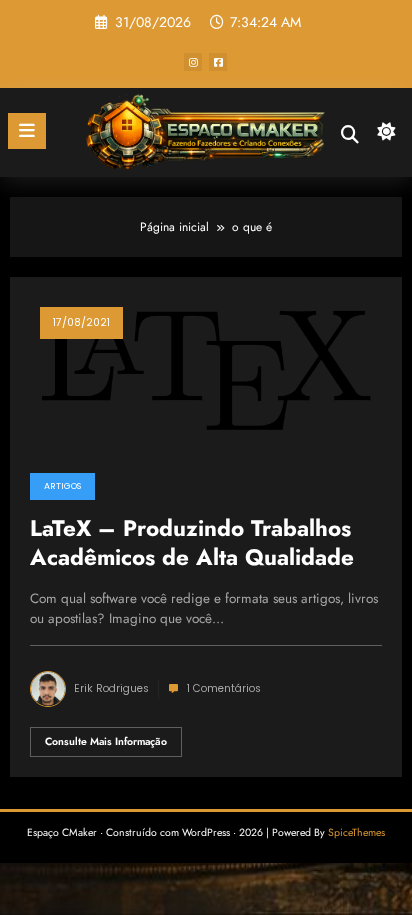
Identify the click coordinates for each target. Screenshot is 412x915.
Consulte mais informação (106, 741)
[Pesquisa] (350, 134)
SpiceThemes (356, 832)
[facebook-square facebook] (218, 62)
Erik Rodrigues (111, 688)
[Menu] (27, 131)
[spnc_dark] (386, 136)
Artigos (62, 486)
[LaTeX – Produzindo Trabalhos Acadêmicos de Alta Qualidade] (206, 369)
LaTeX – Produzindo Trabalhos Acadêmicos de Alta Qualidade (192, 543)
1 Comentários (224, 688)
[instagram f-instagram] (193, 62)
